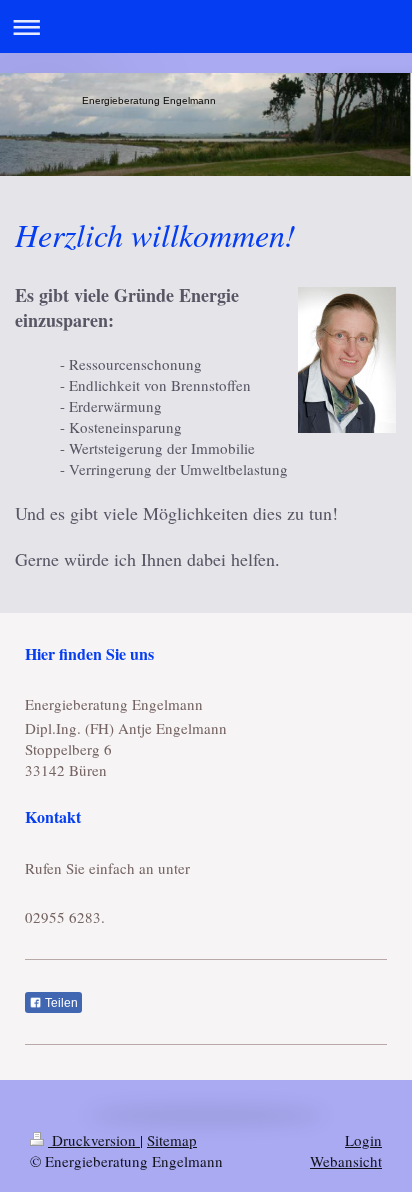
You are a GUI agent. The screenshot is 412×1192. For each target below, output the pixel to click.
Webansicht (346, 1161)
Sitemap (172, 1140)
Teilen (60, 1003)
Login (363, 1140)
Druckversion (94, 1140)
